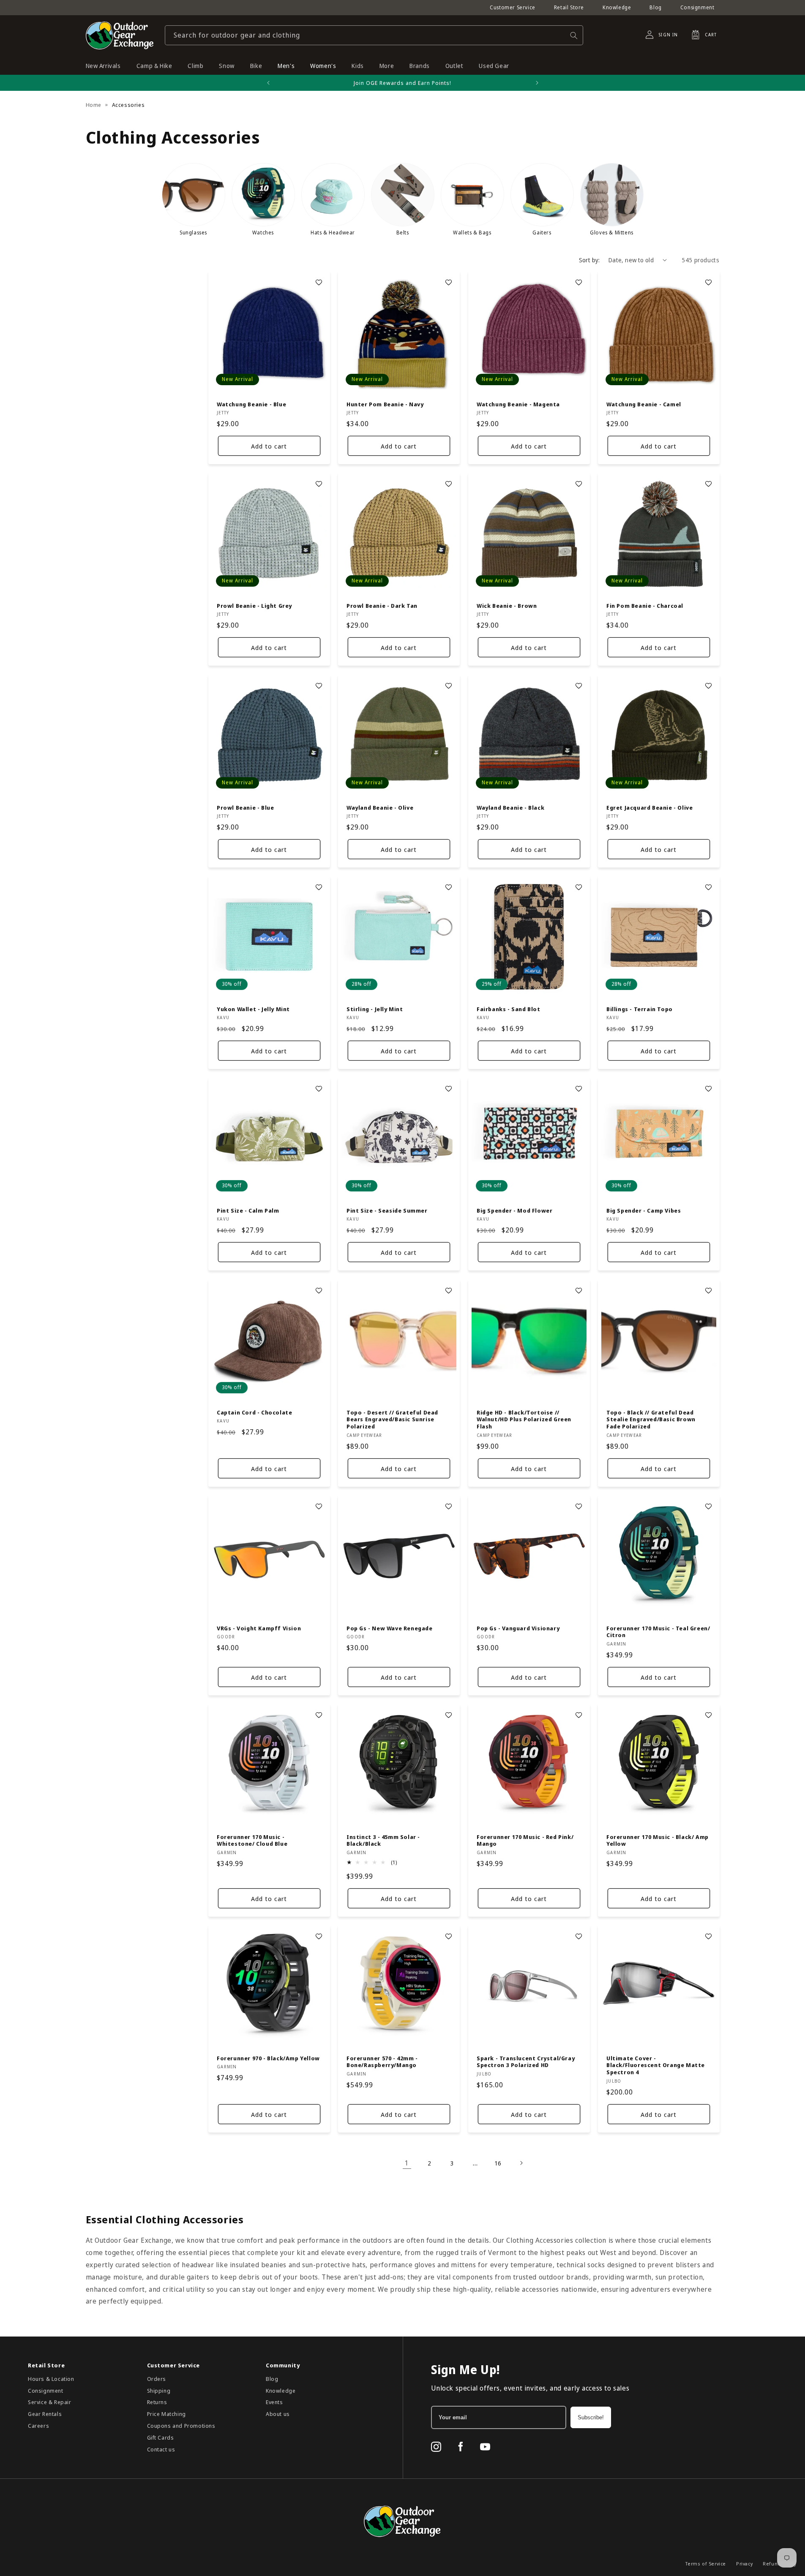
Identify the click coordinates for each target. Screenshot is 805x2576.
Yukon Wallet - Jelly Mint (253, 1009)
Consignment (697, 7)
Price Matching (166, 2414)
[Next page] (521, 2163)
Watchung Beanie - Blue (251, 404)
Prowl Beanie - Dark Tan (382, 606)
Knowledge (617, 7)
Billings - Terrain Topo (640, 1009)
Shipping (159, 2391)
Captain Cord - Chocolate (254, 1412)
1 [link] (407, 2163)
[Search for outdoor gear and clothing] (574, 35)
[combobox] (374, 35)
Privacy (744, 2564)
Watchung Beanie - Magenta (518, 404)
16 (498, 2163)
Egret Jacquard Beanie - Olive (649, 807)
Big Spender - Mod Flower (514, 1211)
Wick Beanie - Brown (507, 606)
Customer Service (513, 7)
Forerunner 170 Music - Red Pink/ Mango (525, 1841)
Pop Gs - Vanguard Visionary (518, 1628)
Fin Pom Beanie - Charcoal (645, 606)
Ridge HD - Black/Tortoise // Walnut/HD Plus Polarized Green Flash (524, 1419)
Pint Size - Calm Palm (248, 1211)
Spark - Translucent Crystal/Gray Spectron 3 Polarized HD (526, 2062)
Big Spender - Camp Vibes (644, 1211)
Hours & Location (51, 2379)
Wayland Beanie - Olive (380, 807)
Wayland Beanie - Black (510, 807)
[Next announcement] (537, 83)
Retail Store (569, 7)
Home (94, 105)
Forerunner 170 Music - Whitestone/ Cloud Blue (252, 1841)
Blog (655, 7)
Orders (157, 2379)
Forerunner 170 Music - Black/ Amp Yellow (658, 1841)
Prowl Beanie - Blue (245, 807)
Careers (38, 2426)
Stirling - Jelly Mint (375, 1009)
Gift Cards (161, 2437)
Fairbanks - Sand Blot (509, 1009)
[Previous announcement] (268, 83)
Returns (157, 2402)
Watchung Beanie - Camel (644, 404)
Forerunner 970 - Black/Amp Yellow (268, 2058)
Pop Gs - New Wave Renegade (390, 1628)
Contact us (161, 2449)
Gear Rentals (45, 2414)
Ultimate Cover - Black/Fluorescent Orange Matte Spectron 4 (656, 2066)
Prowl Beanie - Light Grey (254, 606)
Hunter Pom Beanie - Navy (385, 404)
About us (278, 2414)
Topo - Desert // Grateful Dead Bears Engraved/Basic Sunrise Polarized (392, 1419)
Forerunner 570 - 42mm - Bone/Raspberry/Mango (382, 2062)
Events (274, 2402)
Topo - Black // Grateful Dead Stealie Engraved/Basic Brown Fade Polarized (651, 1419)
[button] (701, 35)
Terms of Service (706, 2564)
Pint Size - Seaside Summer (387, 1211)
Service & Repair (50, 2402)
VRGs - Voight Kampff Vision (259, 1628)
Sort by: (589, 260)
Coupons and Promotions (181, 2426)
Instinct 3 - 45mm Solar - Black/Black (383, 1841)
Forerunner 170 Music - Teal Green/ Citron (658, 1632)
